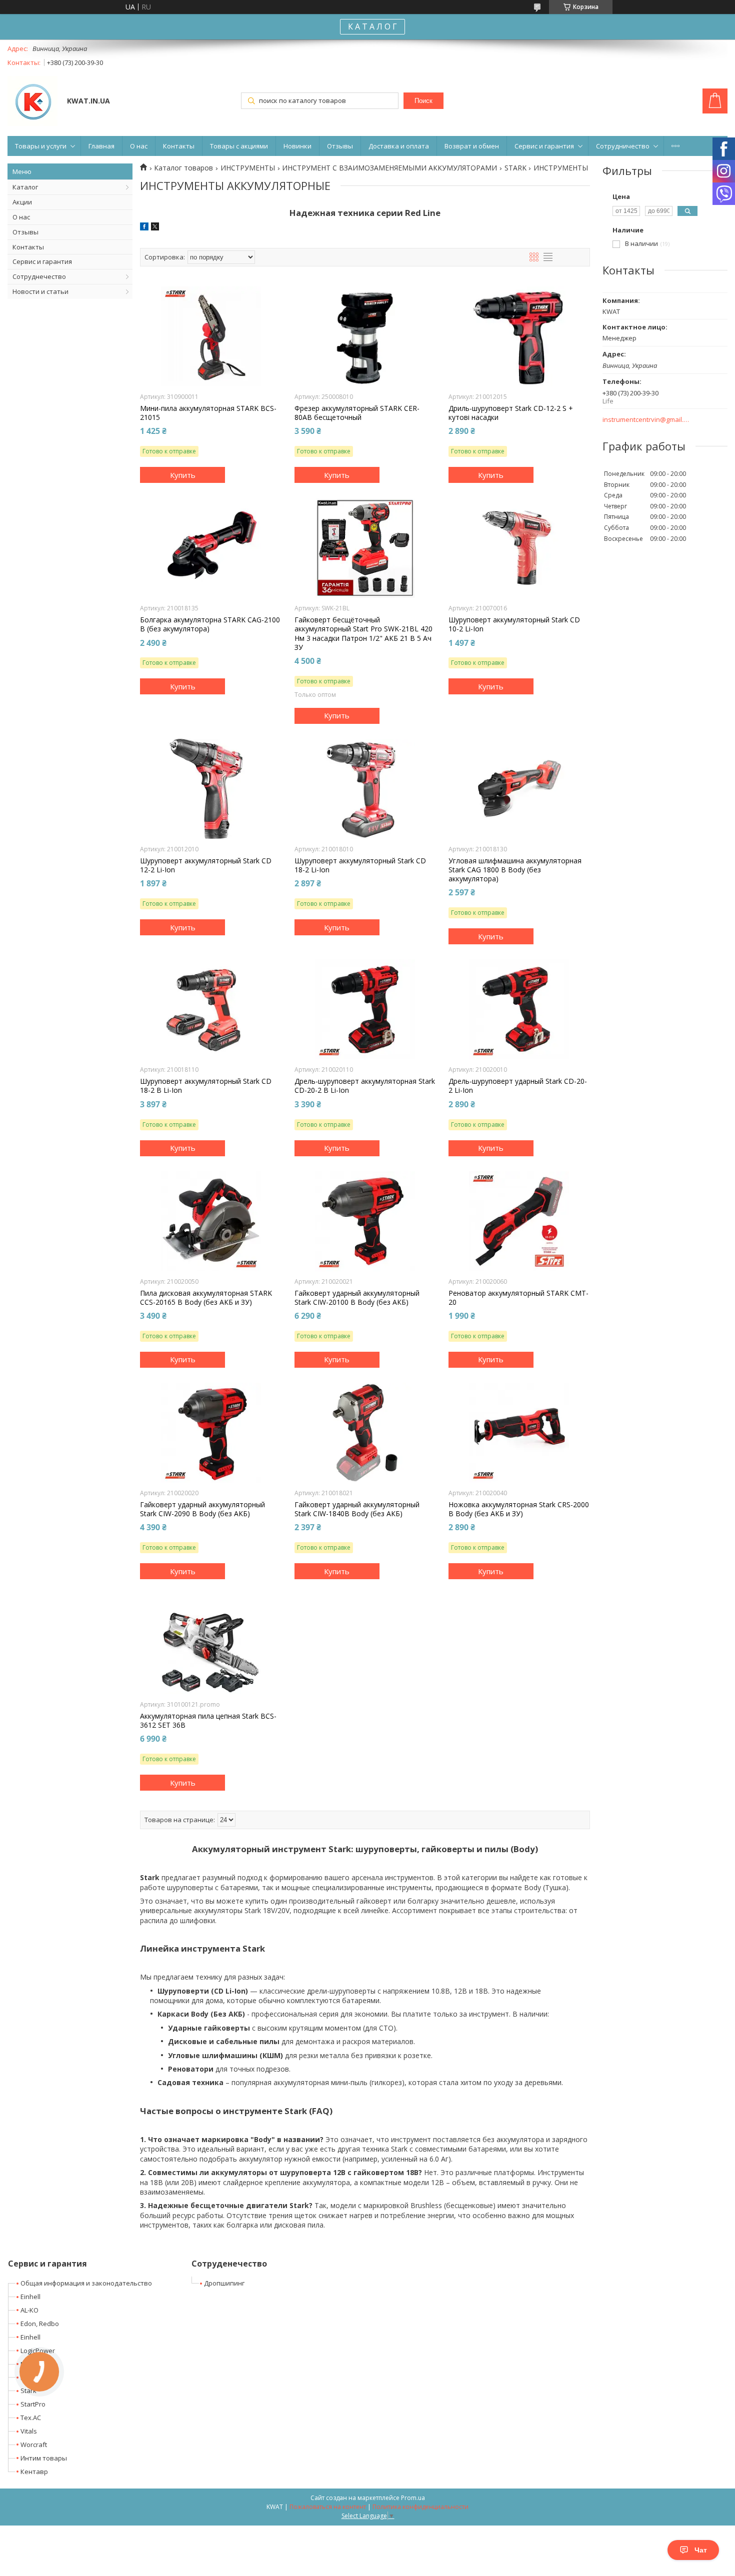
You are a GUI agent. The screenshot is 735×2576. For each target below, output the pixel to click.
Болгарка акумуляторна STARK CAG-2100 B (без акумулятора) (210, 624)
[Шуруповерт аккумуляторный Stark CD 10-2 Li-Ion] (519, 548)
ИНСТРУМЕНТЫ (248, 168)
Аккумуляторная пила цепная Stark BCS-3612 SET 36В (208, 1721)
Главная (101, 146)
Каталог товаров (183, 168)
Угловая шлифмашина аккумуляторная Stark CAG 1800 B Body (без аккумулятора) (515, 870)
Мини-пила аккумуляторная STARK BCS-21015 (208, 413)
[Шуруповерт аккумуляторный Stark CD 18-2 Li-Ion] (365, 789)
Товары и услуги (41, 146)
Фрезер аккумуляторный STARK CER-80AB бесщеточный (357, 413)
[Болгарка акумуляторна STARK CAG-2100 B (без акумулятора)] (211, 548)
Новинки (297, 146)
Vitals (29, 2431)
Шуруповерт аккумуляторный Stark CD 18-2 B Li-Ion (206, 1086)
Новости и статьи (40, 291)
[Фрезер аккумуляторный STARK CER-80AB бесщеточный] (365, 336)
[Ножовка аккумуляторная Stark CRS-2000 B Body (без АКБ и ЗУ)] (519, 1433)
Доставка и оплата (399, 146)
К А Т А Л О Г (372, 26)
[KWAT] (32, 102)
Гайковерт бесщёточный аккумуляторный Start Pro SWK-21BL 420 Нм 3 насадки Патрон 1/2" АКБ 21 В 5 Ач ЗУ (363, 634)
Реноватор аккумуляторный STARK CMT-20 (518, 1298)
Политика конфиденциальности (420, 2507)
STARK (515, 168)
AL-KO (29, 2310)
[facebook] (144, 228)
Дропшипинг (224, 2283)
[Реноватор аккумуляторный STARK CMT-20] (519, 1221)
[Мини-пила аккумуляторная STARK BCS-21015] (211, 336)
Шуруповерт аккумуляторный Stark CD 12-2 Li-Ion (206, 865)
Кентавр (34, 2472)
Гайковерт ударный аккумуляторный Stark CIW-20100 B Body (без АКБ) (357, 1298)
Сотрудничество (623, 146)
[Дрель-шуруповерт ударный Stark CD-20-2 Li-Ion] (519, 1009)
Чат (701, 2550)
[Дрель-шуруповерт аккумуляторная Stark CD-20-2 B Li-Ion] (365, 1009)
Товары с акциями (239, 146)
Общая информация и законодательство (86, 2283)
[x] (155, 228)
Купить (183, 475)
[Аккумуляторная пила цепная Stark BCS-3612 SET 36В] (211, 1644)
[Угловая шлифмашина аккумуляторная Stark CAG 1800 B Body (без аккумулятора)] (519, 789)
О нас (139, 146)
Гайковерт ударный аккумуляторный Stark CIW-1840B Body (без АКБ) (357, 1509)
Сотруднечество (39, 276)
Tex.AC (31, 2418)
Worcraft (34, 2445)
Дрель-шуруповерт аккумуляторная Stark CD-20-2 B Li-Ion (365, 1086)
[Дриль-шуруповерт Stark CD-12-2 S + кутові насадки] (519, 336)
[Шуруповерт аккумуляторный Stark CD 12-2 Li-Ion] (211, 789)
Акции (22, 202)
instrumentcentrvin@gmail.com (646, 420)
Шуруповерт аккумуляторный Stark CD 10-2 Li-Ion (514, 624)
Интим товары (44, 2458)
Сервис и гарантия (544, 146)
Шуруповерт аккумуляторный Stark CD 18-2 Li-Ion (360, 865)
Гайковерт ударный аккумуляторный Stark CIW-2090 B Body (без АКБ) (202, 1509)
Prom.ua (413, 2498)
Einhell (30, 2297)
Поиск (423, 101)
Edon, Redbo (40, 2324)
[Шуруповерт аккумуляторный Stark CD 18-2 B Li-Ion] (211, 1009)
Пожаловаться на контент (328, 2507)
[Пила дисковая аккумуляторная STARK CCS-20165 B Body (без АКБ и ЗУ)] (211, 1221)
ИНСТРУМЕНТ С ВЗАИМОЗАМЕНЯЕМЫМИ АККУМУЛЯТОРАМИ (389, 168)
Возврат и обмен (472, 146)
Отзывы (340, 146)
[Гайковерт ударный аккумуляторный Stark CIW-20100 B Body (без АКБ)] (365, 1221)
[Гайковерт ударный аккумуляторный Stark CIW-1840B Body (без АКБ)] (365, 1433)
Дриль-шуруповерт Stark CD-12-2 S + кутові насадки (511, 413)
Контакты (179, 146)
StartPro (33, 2404)
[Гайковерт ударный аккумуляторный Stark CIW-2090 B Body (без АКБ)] (211, 1433)
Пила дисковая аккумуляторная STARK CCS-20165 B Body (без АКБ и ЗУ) (206, 1298)
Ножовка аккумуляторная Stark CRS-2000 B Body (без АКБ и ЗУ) (519, 1509)
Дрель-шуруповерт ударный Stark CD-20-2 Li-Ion (518, 1086)
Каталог (25, 187)
